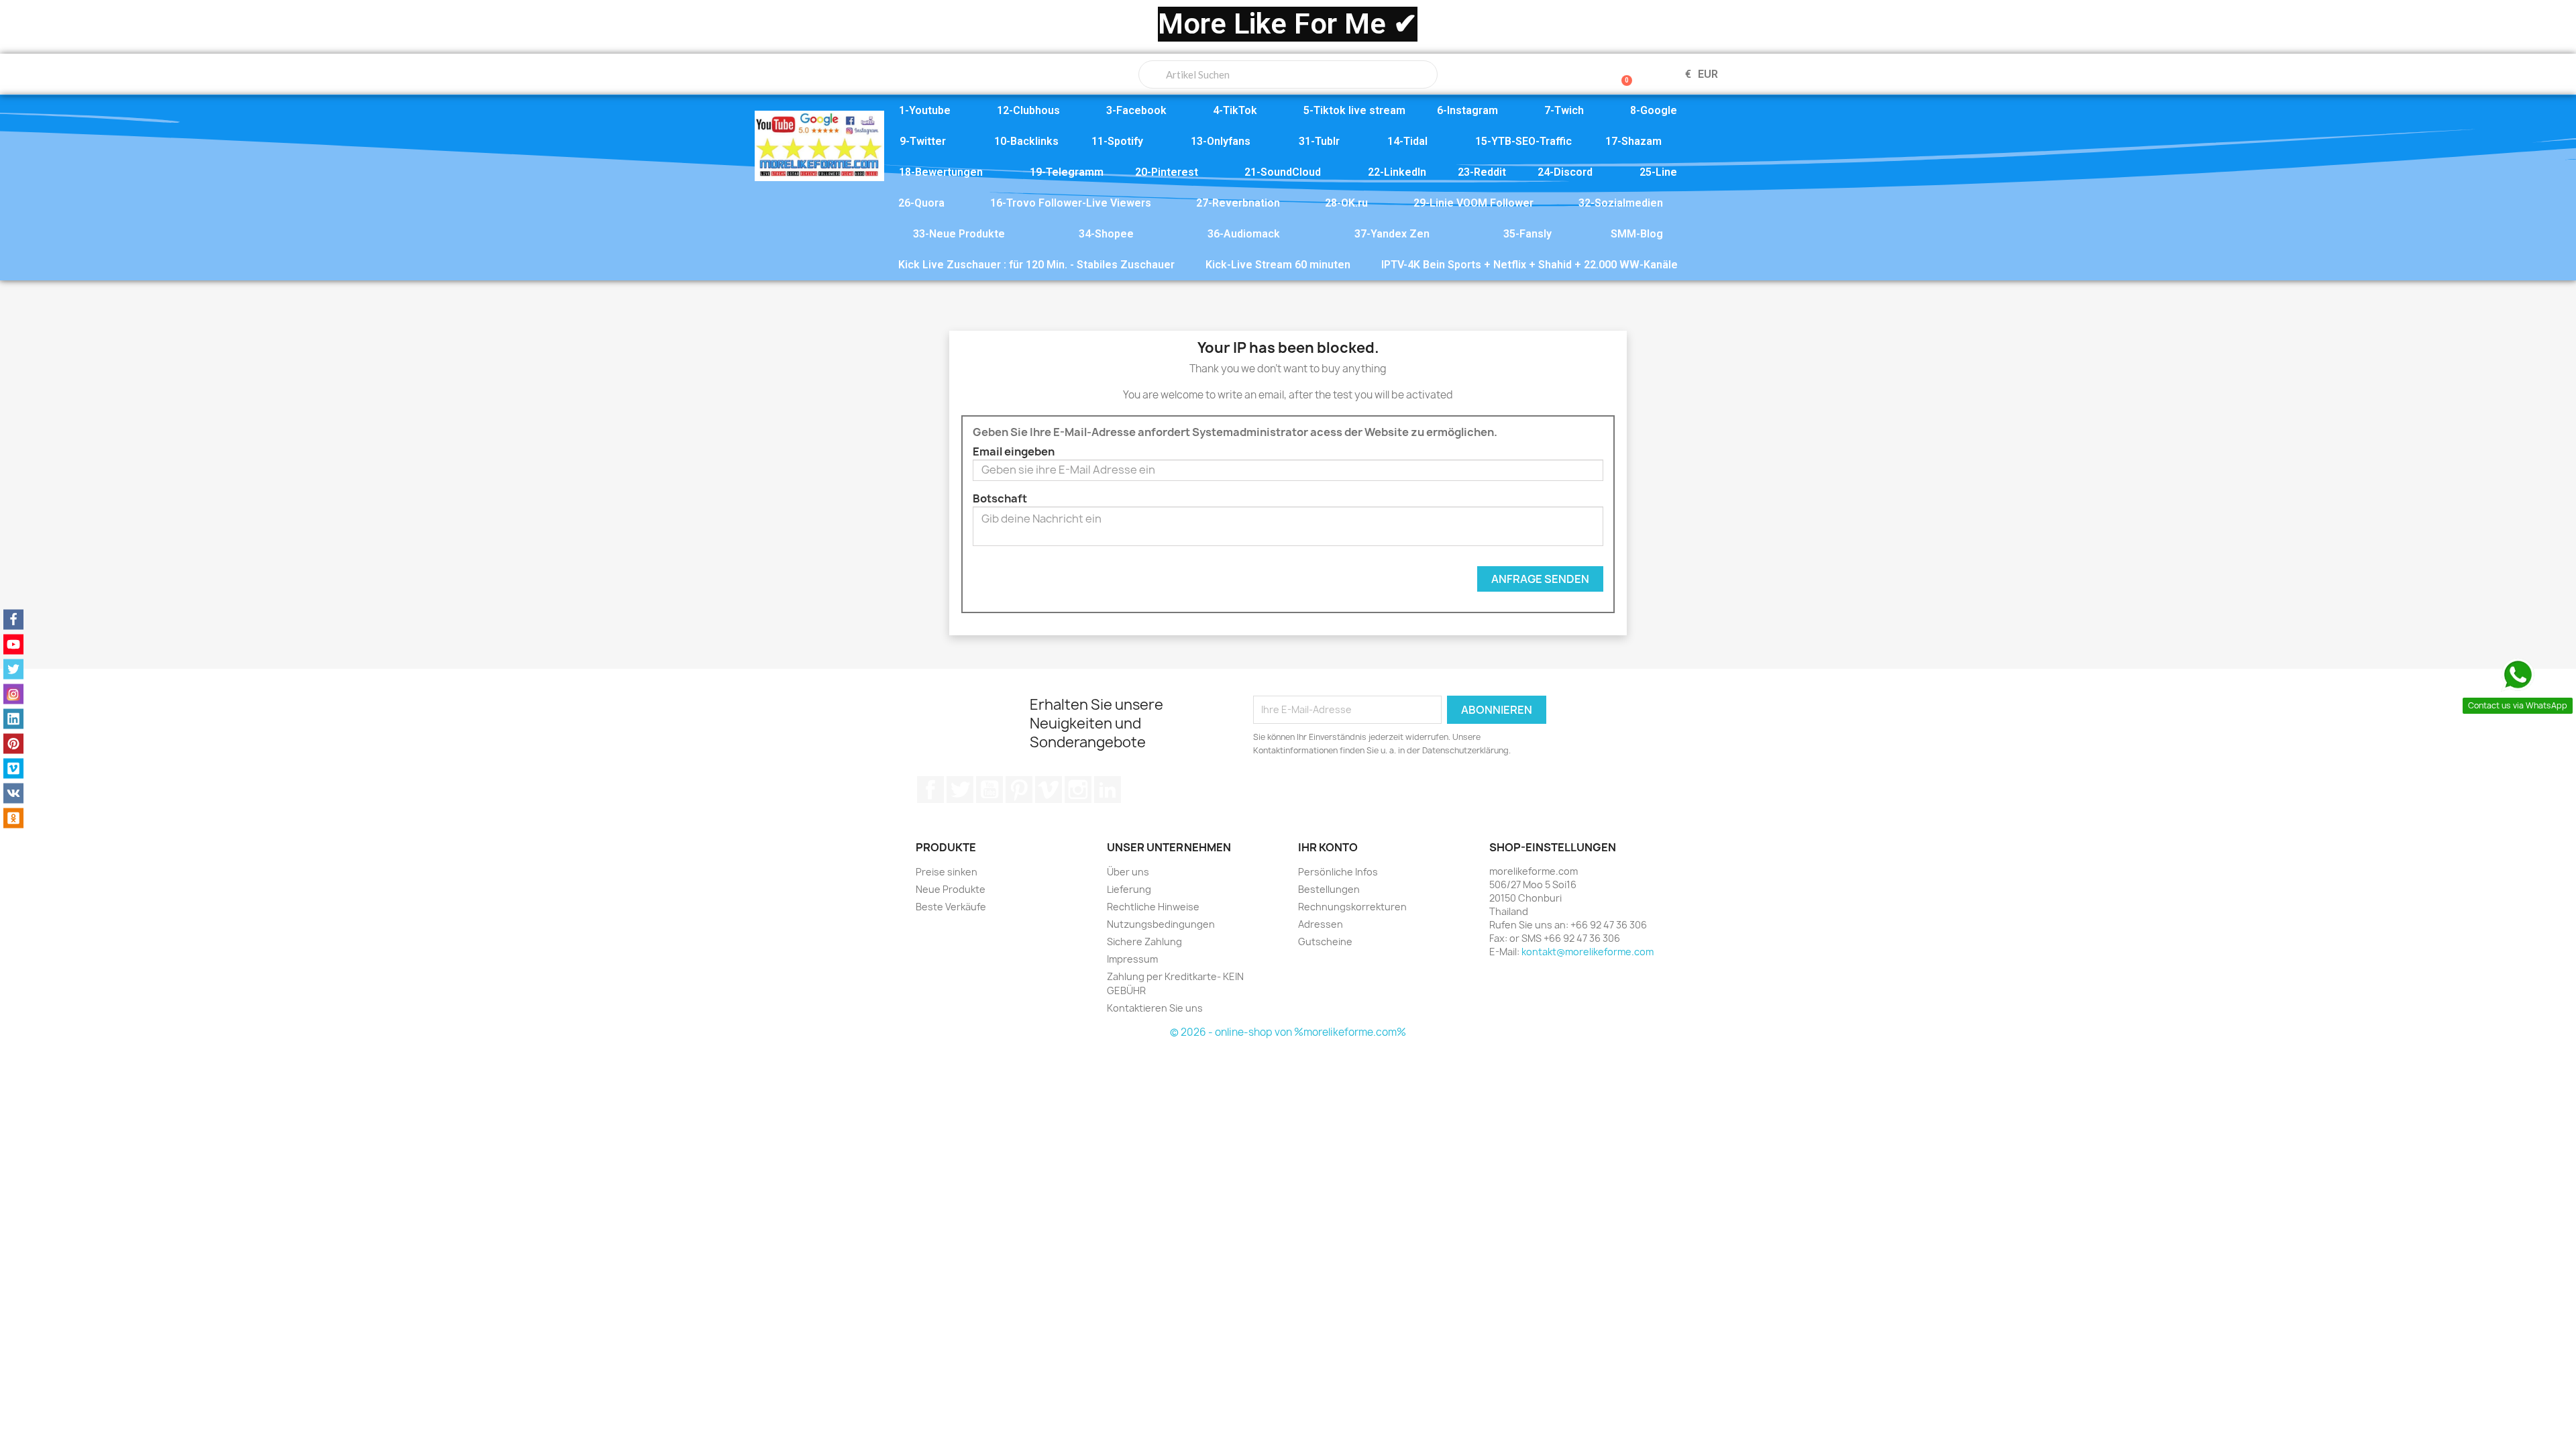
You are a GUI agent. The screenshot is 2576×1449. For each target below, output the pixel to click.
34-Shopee (1106, 234)
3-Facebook (1136, 110)
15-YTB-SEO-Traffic (1523, 141)
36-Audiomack (1244, 234)
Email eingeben (1014, 451)
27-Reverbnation (1238, 203)
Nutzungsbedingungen (1161, 924)
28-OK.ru (1346, 203)
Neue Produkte (951, 889)
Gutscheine (1325, 942)
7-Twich (1564, 110)
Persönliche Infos (1338, 872)
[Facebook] (13, 620)
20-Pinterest (1167, 172)
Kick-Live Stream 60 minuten (1278, 265)
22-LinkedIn (1397, 172)
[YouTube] (13, 645)
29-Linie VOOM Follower (1473, 203)
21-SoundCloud (1283, 172)
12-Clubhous (1028, 110)
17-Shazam (1633, 141)
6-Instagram (1467, 110)
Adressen (1321, 924)
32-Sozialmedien (1621, 203)
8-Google (1654, 110)
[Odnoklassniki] (13, 818)
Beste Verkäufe (951, 907)
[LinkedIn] (13, 719)
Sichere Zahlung (1144, 942)
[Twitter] (13, 669)
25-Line (1658, 172)
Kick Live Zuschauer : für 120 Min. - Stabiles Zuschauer (1036, 265)
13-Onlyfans (1221, 141)
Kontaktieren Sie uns (1155, 1008)
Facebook (930, 790)
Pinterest (1019, 790)
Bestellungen (1329, 889)
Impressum (1132, 959)
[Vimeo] (13, 769)
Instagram (1078, 790)
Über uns (1128, 872)
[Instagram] (13, 694)
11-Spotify (1117, 141)
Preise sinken (947, 872)
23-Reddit (1482, 172)
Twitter (960, 790)
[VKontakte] (13, 794)
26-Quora (921, 203)
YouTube (989, 790)
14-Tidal (1407, 141)
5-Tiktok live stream (1354, 110)
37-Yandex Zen (1392, 234)
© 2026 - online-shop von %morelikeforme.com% (1288, 1032)
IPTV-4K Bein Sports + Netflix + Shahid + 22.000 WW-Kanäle (1529, 265)
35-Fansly (1527, 234)
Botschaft (1000, 498)
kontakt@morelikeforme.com (1588, 952)
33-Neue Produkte (959, 234)
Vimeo (1049, 790)
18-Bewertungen (941, 172)
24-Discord (1565, 172)
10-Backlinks (1026, 141)
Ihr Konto (1328, 847)
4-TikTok (1235, 110)
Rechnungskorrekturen (1352, 907)
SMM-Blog (1637, 234)
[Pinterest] (13, 744)
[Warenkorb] (1621, 74)
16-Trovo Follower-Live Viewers (1071, 203)
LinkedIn (1108, 790)
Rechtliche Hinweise (1153, 907)
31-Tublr (1319, 141)
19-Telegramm (1067, 172)
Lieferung (1129, 889)
